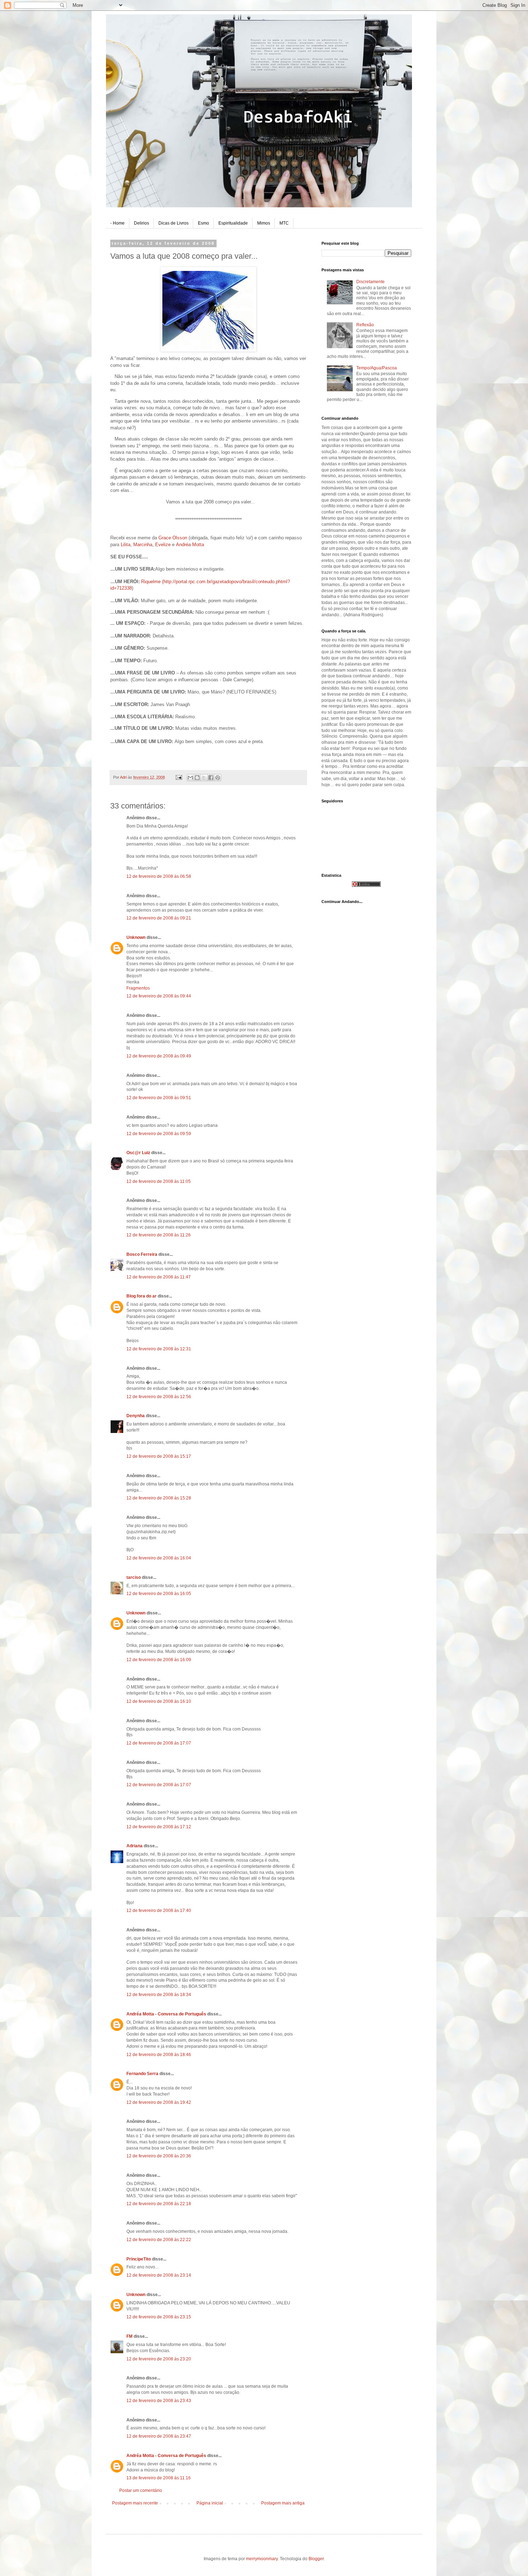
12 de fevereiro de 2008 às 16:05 (159, 1594)
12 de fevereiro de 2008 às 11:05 (159, 1181)
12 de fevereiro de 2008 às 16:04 (159, 1558)
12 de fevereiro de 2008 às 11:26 (159, 1235)
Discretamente (370, 282)
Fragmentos (138, 988)
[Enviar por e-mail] (190, 778)
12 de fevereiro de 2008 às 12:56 (159, 1397)
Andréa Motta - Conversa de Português (166, 2014)
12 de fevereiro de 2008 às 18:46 (159, 2055)
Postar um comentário (141, 2490)
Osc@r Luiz (138, 1153)
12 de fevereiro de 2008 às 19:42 (159, 2102)
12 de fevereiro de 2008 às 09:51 (159, 1098)
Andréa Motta (190, 545)
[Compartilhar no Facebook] (211, 778)
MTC (284, 223)
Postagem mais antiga (283, 2503)
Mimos (264, 223)
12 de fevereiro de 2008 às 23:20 (159, 2359)
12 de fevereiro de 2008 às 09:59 (159, 1134)
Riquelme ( (152, 582)
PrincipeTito (139, 2259)
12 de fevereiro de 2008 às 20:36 (159, 2156)
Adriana (135, 1846)
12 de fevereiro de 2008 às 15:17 (159, 1456)
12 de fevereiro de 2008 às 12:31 (159, 1349)
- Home (117, 223)
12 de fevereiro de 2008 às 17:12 (159, 1827)
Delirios (142, 223)
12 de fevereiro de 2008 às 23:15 (159, 2317)
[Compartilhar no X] (204, 778)
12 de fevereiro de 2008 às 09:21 (159, 918)
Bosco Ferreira (142, 1254)
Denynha (136, 1416)
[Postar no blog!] (197, 778)
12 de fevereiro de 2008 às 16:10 (159, 1701)
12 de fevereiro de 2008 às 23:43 (159, 2401)
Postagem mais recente (135, 2503)
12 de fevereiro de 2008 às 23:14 (159, 2275)
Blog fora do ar (142, 1296)
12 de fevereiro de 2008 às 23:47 (159, 2436)
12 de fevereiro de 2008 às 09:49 (159, 1056)
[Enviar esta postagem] (179, 777)
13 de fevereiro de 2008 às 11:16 (159, 2478)
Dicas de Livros (173, 223)
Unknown (136, 937)
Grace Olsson (173, 538)
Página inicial (210, 2503)
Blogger (316, 2559)
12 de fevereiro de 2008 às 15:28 (159, 1498)
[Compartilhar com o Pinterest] (218, 778)
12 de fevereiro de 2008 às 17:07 (159, 1743)
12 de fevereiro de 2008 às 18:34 (159, 1995)
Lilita (126, 545)
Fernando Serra (142, 2074)
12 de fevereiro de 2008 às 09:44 (159, 996)
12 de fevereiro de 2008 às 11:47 (159, 1277)
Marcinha (143, 545)
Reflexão (365, 325)
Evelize (163, 545)
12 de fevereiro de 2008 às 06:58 (159, 876)
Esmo (203, 223)
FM (129, 2336)
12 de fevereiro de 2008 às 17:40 (159, 1911)
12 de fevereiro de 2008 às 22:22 (159, 2240)
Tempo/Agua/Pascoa (377, 368)
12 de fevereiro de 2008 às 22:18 (159, 2204)
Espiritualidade (233, 223)
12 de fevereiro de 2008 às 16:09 (159, 1660)
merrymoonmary (262, 2559)
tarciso (134, 1577)
